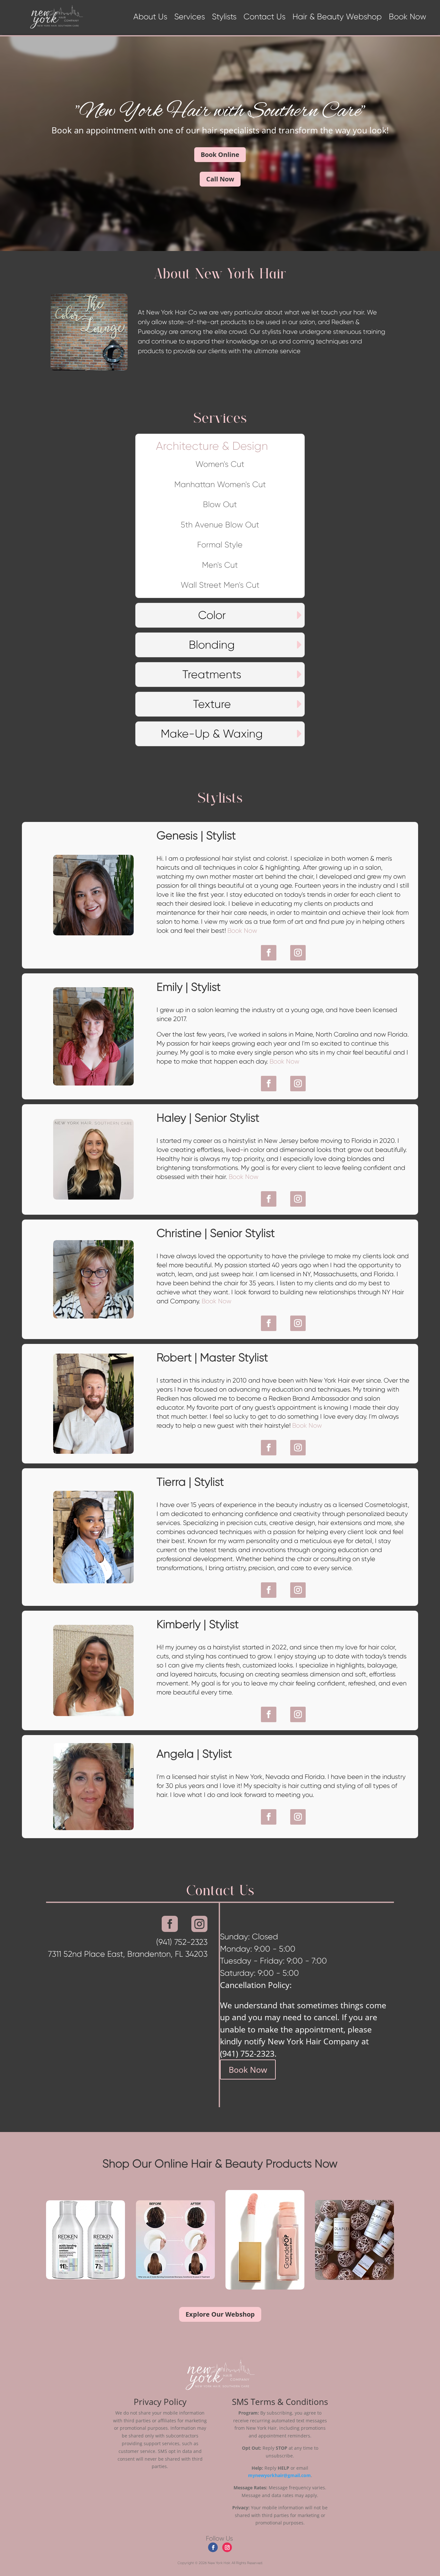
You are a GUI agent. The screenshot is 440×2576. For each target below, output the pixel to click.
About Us (150, 18)
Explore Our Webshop (220, 2314)
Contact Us (264, 18)
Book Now (407, 18)
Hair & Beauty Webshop (337, 18)
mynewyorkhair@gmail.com (279, 2475)
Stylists (224, 18)
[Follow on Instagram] (298, 953)
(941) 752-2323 (247, 2053)
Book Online (220, 154)
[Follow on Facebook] (269, 953)
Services (190, 18)
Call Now (220, 179)
